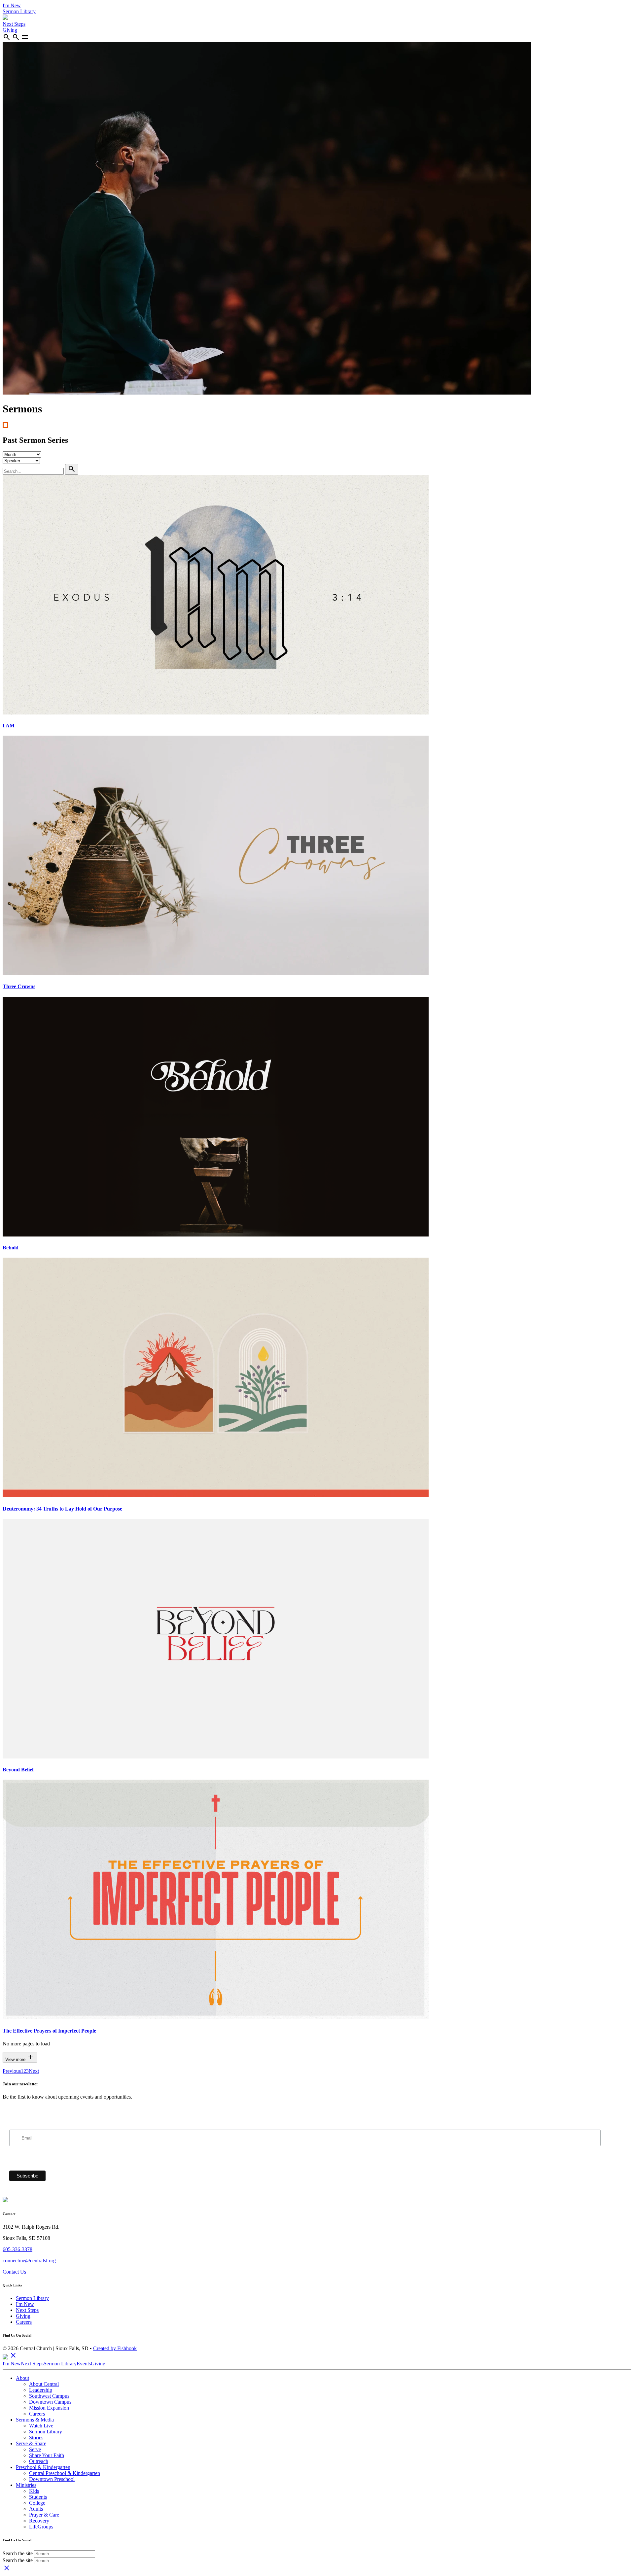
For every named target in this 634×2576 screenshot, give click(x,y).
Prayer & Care (44, 2515)
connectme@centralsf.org (29, 2261)
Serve (35, 2449)
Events (84, 2364)
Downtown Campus (50, 2402)
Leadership (41, 2390)
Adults (36, 2509)
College (37, 2503)
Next (34, 2071)
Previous (12, 2071)
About (22, 2378)
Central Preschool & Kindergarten (65, 2473)
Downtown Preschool (52, 2479)
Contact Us (14, 2272)
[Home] (5, 18)
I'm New (12, 5)
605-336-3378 (18, 2249)
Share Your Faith (47, 2455)
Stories (36, 2437)
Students (38, 2497)
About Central (44, 2384)
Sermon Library (19, 11)
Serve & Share (31, 2443)
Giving (10, 30)
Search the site (18, 2553)
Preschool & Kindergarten (43, 2467)
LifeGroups (41, 2527)
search (7, 37)
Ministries (26, 2485)
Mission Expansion (49, 2408)
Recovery (39, 2521)
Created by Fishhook (115, 2348)
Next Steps (14, 24)
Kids (34, 2491)
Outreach (39, 2461)
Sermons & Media (35, 2420)
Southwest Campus (49, 2396)
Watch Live (41, 2426)
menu (25, 37)
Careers (24, 2322)
